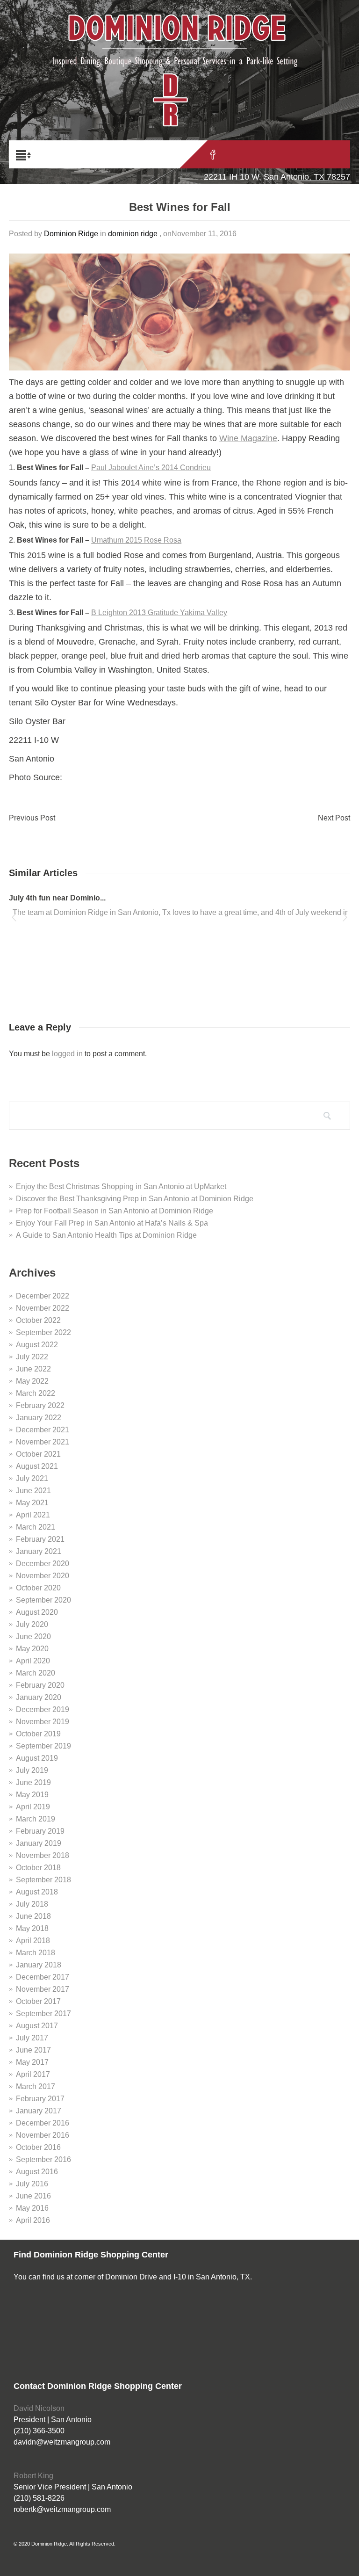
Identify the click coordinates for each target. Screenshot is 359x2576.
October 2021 (38, 1454)
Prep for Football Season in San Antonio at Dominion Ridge (115, 1211)
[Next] (345, 919)
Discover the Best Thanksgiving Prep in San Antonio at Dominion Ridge (135, 1199)
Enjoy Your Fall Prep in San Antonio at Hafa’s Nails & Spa (112, 1223)
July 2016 (32, 2184)
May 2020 (32, 1649)
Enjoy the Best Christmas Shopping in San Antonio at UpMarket (122, 1186)
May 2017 (32, 2062)
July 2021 (32, 1478)
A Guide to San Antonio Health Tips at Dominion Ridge (106, 1235)
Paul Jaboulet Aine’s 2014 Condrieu (151, 468)
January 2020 (39, 1697)
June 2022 (33, 1369)
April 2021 (33, 1515)
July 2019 (32, 1770)
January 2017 (39, 2111)
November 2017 (43, 1989)
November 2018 (43, 1855)
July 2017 (32, 2038)
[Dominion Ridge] (179, 51)
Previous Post (32, 818)
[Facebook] (213, 154)
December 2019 (43, 1709)
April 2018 (33, 1941)
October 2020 (38, 1588)
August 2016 (37, 2172)
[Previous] (14, 919)
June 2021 (33, 1491)
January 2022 (39, 1418)
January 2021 (39, 1551)
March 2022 (36, 1393)
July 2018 (32, 1904)
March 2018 (36, 1953)
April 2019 (33, 1807)
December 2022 (43, 1296)
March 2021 (36, 1527)
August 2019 (37, 1758)
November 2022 (43, 1308)
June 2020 (33, 1636)
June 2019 (33, 1782)
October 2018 (38, 1868)
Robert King (33, 2476)
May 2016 (32, 2208)
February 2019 (40, 1831)
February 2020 (40, 1685)
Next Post (334, 818)
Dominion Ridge (71, 234)
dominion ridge (133, 234)
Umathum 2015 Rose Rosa (136, 540)
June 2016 (33, 2196)
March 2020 (36, 1673)
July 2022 (32, 1357)
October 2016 (38, 2147)
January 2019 (39, 1843)
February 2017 (40, 2099)
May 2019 (32, 1795)
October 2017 (38, 2001)
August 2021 (37, 1466)
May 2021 (32, 1503)
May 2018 (32, 1928)
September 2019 (43, 1746)
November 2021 (43, 1442)
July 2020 (32, 1624)
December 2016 (43, 2123)
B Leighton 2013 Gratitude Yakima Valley (159, 613)
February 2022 (40, 1405)
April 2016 (33, 2220)
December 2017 (43, 1977)
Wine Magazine (248, 438)
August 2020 (37, 1612)
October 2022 (38, 1320)
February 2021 (40, 1539)
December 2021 (43, 1430)
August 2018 (37, 1892)
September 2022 (43, 1332)
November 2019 (43, 1722)
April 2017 (33, 2074)
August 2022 (37, 1345)
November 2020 (43, 1576)
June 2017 (33, 2050)
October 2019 (38, 1734)
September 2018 (43, 1880)
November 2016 (43, 2135)
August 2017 (37, 2026)
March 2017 (36, 2086)
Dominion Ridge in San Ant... (60, 898)
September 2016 (43, 2159)
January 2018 (39, 1965)
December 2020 (43, 1564)
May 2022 (32, 1381)
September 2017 (43, 2014)
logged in (67, 1054)
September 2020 (43, 1600)
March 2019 (36, 1819)
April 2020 (33, 1661)
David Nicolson (39, 2408)
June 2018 (33, 1916)
